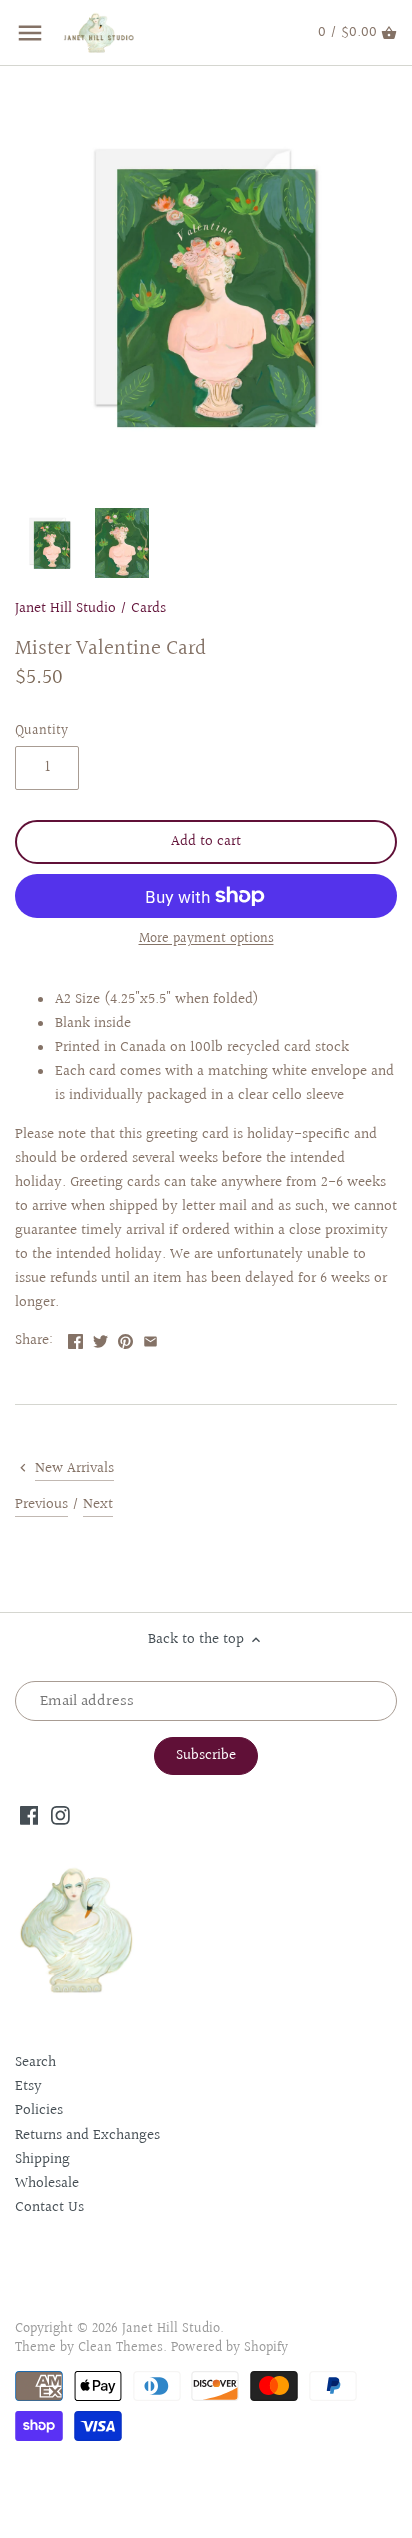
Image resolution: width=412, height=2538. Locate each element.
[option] (50, 543)
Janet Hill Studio (65, 608)
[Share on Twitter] (100, 1338)
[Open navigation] (30, 33)
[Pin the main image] (125, 1338)
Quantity (41, 731)
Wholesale (47, 2183)
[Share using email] (150, 1338)
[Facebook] (29, 1814)
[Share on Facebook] (75, 1338)
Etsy (28, 2086)
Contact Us (49, 2207)
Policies (39, 2110)
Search (35, 2062)
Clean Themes (120, 2348)
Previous (41, 1504)
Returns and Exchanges (87, 2135)
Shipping (42, 2159)
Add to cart (206, 841)
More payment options (206, 939)
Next (98, 1504)
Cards (148, 608)
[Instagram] (60, 1814)
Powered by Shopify (229, 2348)
